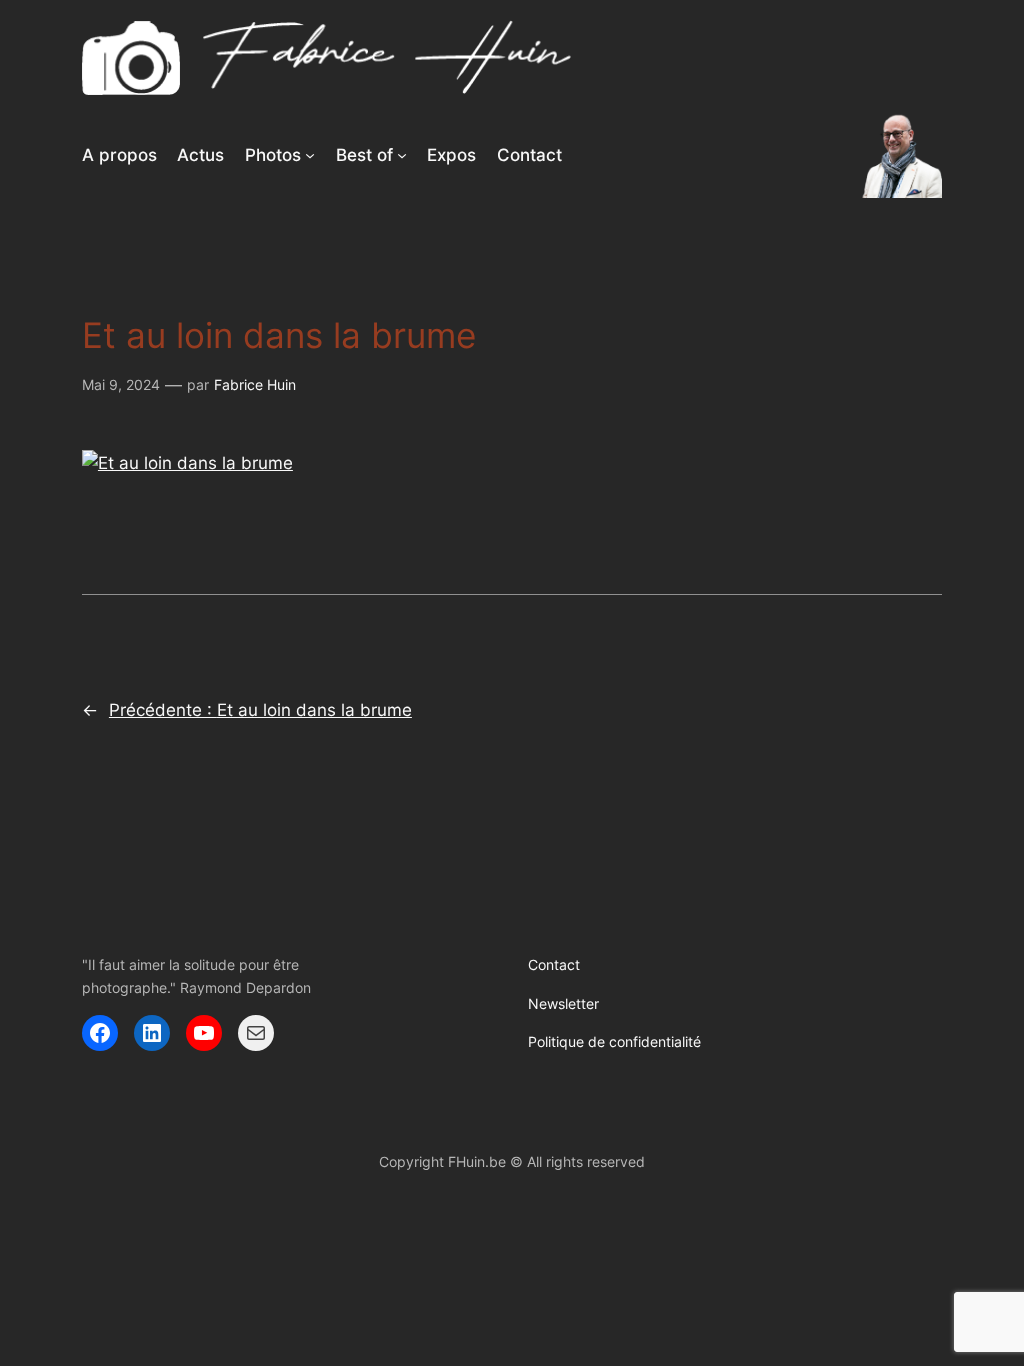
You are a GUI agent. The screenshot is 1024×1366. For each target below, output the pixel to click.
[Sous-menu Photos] (310, 155)
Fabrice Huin (255, 384)
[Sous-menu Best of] (402, 155)
